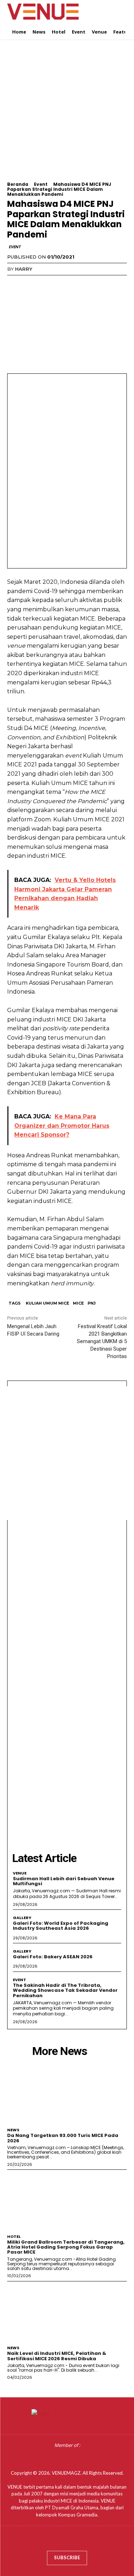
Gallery (22, 1918)
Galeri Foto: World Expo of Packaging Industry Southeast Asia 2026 (61, 1926)
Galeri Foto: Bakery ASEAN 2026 (53, 1957)
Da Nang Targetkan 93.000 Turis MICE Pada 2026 (63, 2138)
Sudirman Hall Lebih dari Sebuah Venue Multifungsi (64, 1881)
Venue (20, 1873)
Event (41, 184)
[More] (80, 284)
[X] (31, 284)
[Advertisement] (67, 115)
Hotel (14, 2237)
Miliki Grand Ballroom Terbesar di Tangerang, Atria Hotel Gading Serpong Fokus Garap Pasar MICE (66, 2247)
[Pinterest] (47, 284)
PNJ (92, 1303)
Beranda (18, 184)
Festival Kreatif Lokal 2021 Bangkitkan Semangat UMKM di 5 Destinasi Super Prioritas (102, 1341)
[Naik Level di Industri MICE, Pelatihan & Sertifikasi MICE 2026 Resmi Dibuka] (67, 2312)
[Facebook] (14, 284)
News (13, 2130)
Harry (24, 269)
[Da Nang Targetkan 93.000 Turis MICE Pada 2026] (67, 2094)
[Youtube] (88, 2540)
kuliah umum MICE (48, 1303)
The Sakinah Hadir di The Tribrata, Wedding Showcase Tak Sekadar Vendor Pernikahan (65, 1990)
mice (78, 1303)
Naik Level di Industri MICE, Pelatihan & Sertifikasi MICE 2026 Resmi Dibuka (57, 2356)
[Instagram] (60, 2540)
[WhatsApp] (64, 284)
